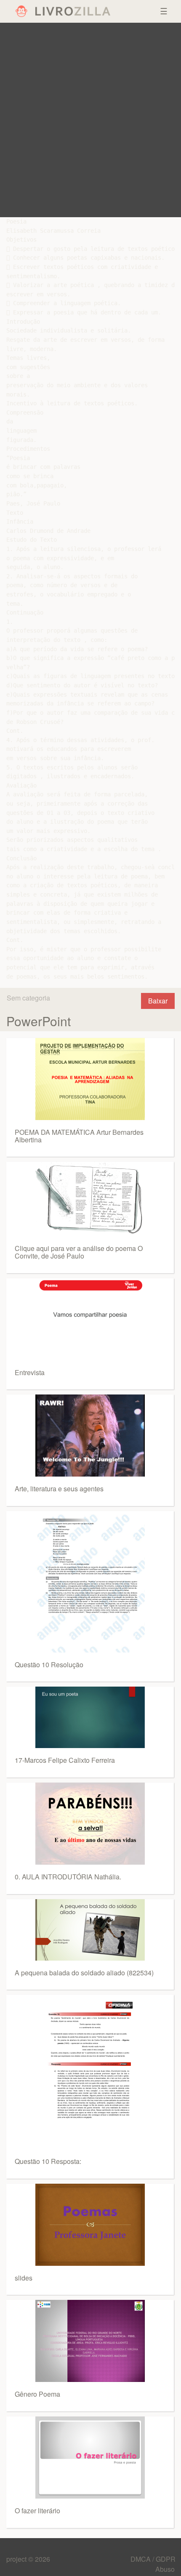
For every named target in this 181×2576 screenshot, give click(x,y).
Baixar (158, 1001)
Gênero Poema (37, 2394)
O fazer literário (37, 2511)
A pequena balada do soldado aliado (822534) (84, 1973)
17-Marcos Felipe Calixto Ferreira (65, 1760)
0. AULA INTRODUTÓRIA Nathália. (68, 1877)
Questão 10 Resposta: (48, 2161)
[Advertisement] (90, 120)
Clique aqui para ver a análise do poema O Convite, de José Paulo (79, 1252)
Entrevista (30, 1372)
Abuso (165, 2569)
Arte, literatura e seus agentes (59, 1489)
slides (24, 2278)
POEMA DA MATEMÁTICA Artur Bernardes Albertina (79, 1136)
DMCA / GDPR (153, 2559)
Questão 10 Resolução (49, 1665)
